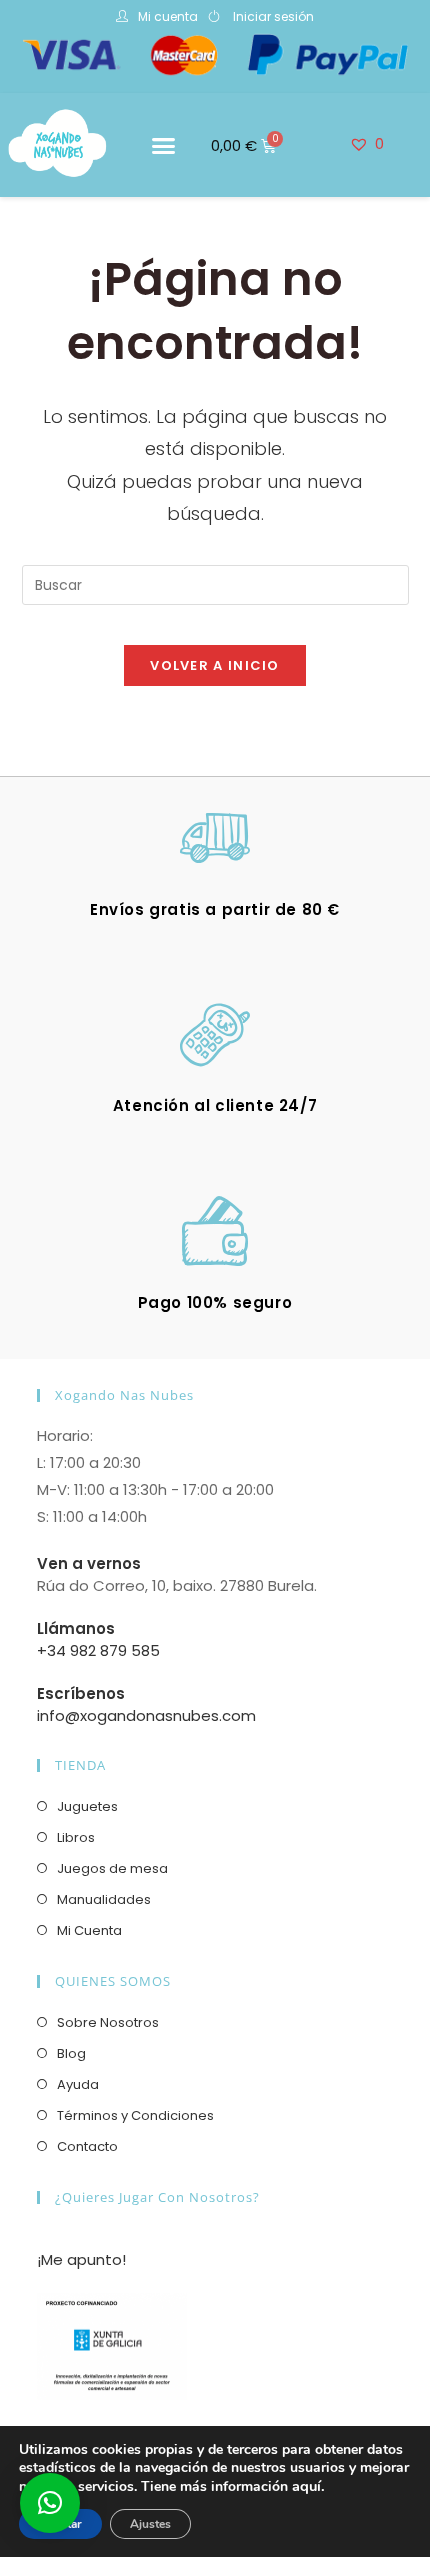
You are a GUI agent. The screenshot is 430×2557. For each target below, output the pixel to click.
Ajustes (150, 2524)
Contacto (87, 2146)
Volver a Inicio (215, 665)
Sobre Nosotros (108, 2022)
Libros (76, 1837)
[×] (50, 2503)
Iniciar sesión (273, 16)
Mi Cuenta (89, 1930)
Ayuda (78, 2084)
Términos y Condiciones (135, 2115)
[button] (164, 145)
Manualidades (104, 1899)
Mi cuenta (168, 16)
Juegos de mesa (112, 1868)
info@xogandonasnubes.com (146, 1715)
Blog (71, 2053)
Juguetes (87, 1806)
